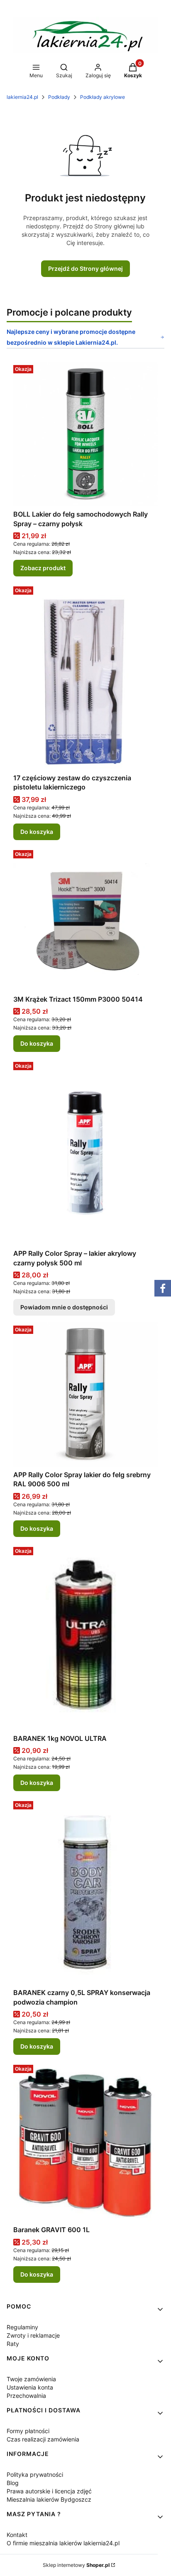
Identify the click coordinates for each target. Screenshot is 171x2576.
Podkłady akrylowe (103, 97)
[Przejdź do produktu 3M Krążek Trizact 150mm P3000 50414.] (85, 919)
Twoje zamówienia (31, 2379)
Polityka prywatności (35, 2474)
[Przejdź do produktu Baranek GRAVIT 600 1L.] (85, 2142)
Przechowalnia (26, 2396)
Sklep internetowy (76, 2565)
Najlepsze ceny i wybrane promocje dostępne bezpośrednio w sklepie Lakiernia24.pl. (71, 337)
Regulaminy (22, 2327)
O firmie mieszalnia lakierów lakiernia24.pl (63, 2543)
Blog (13, 2483)
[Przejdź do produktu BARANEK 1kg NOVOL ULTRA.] (85, 1637)
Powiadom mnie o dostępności (64, 1307)
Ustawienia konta (30, 2387)
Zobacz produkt (43, 568)
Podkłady (59, 97)
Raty (13, 2344)
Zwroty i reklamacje (33, 2335)
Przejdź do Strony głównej (85, 268)
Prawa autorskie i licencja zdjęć (49, 2491)
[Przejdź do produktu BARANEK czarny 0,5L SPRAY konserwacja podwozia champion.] (85, 1891)
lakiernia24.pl (22, 97)
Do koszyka (37, 832)
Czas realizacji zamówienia (43, 2439)
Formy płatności (28, 2431)
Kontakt (17, 2535)
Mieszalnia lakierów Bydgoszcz (49, 2499)
